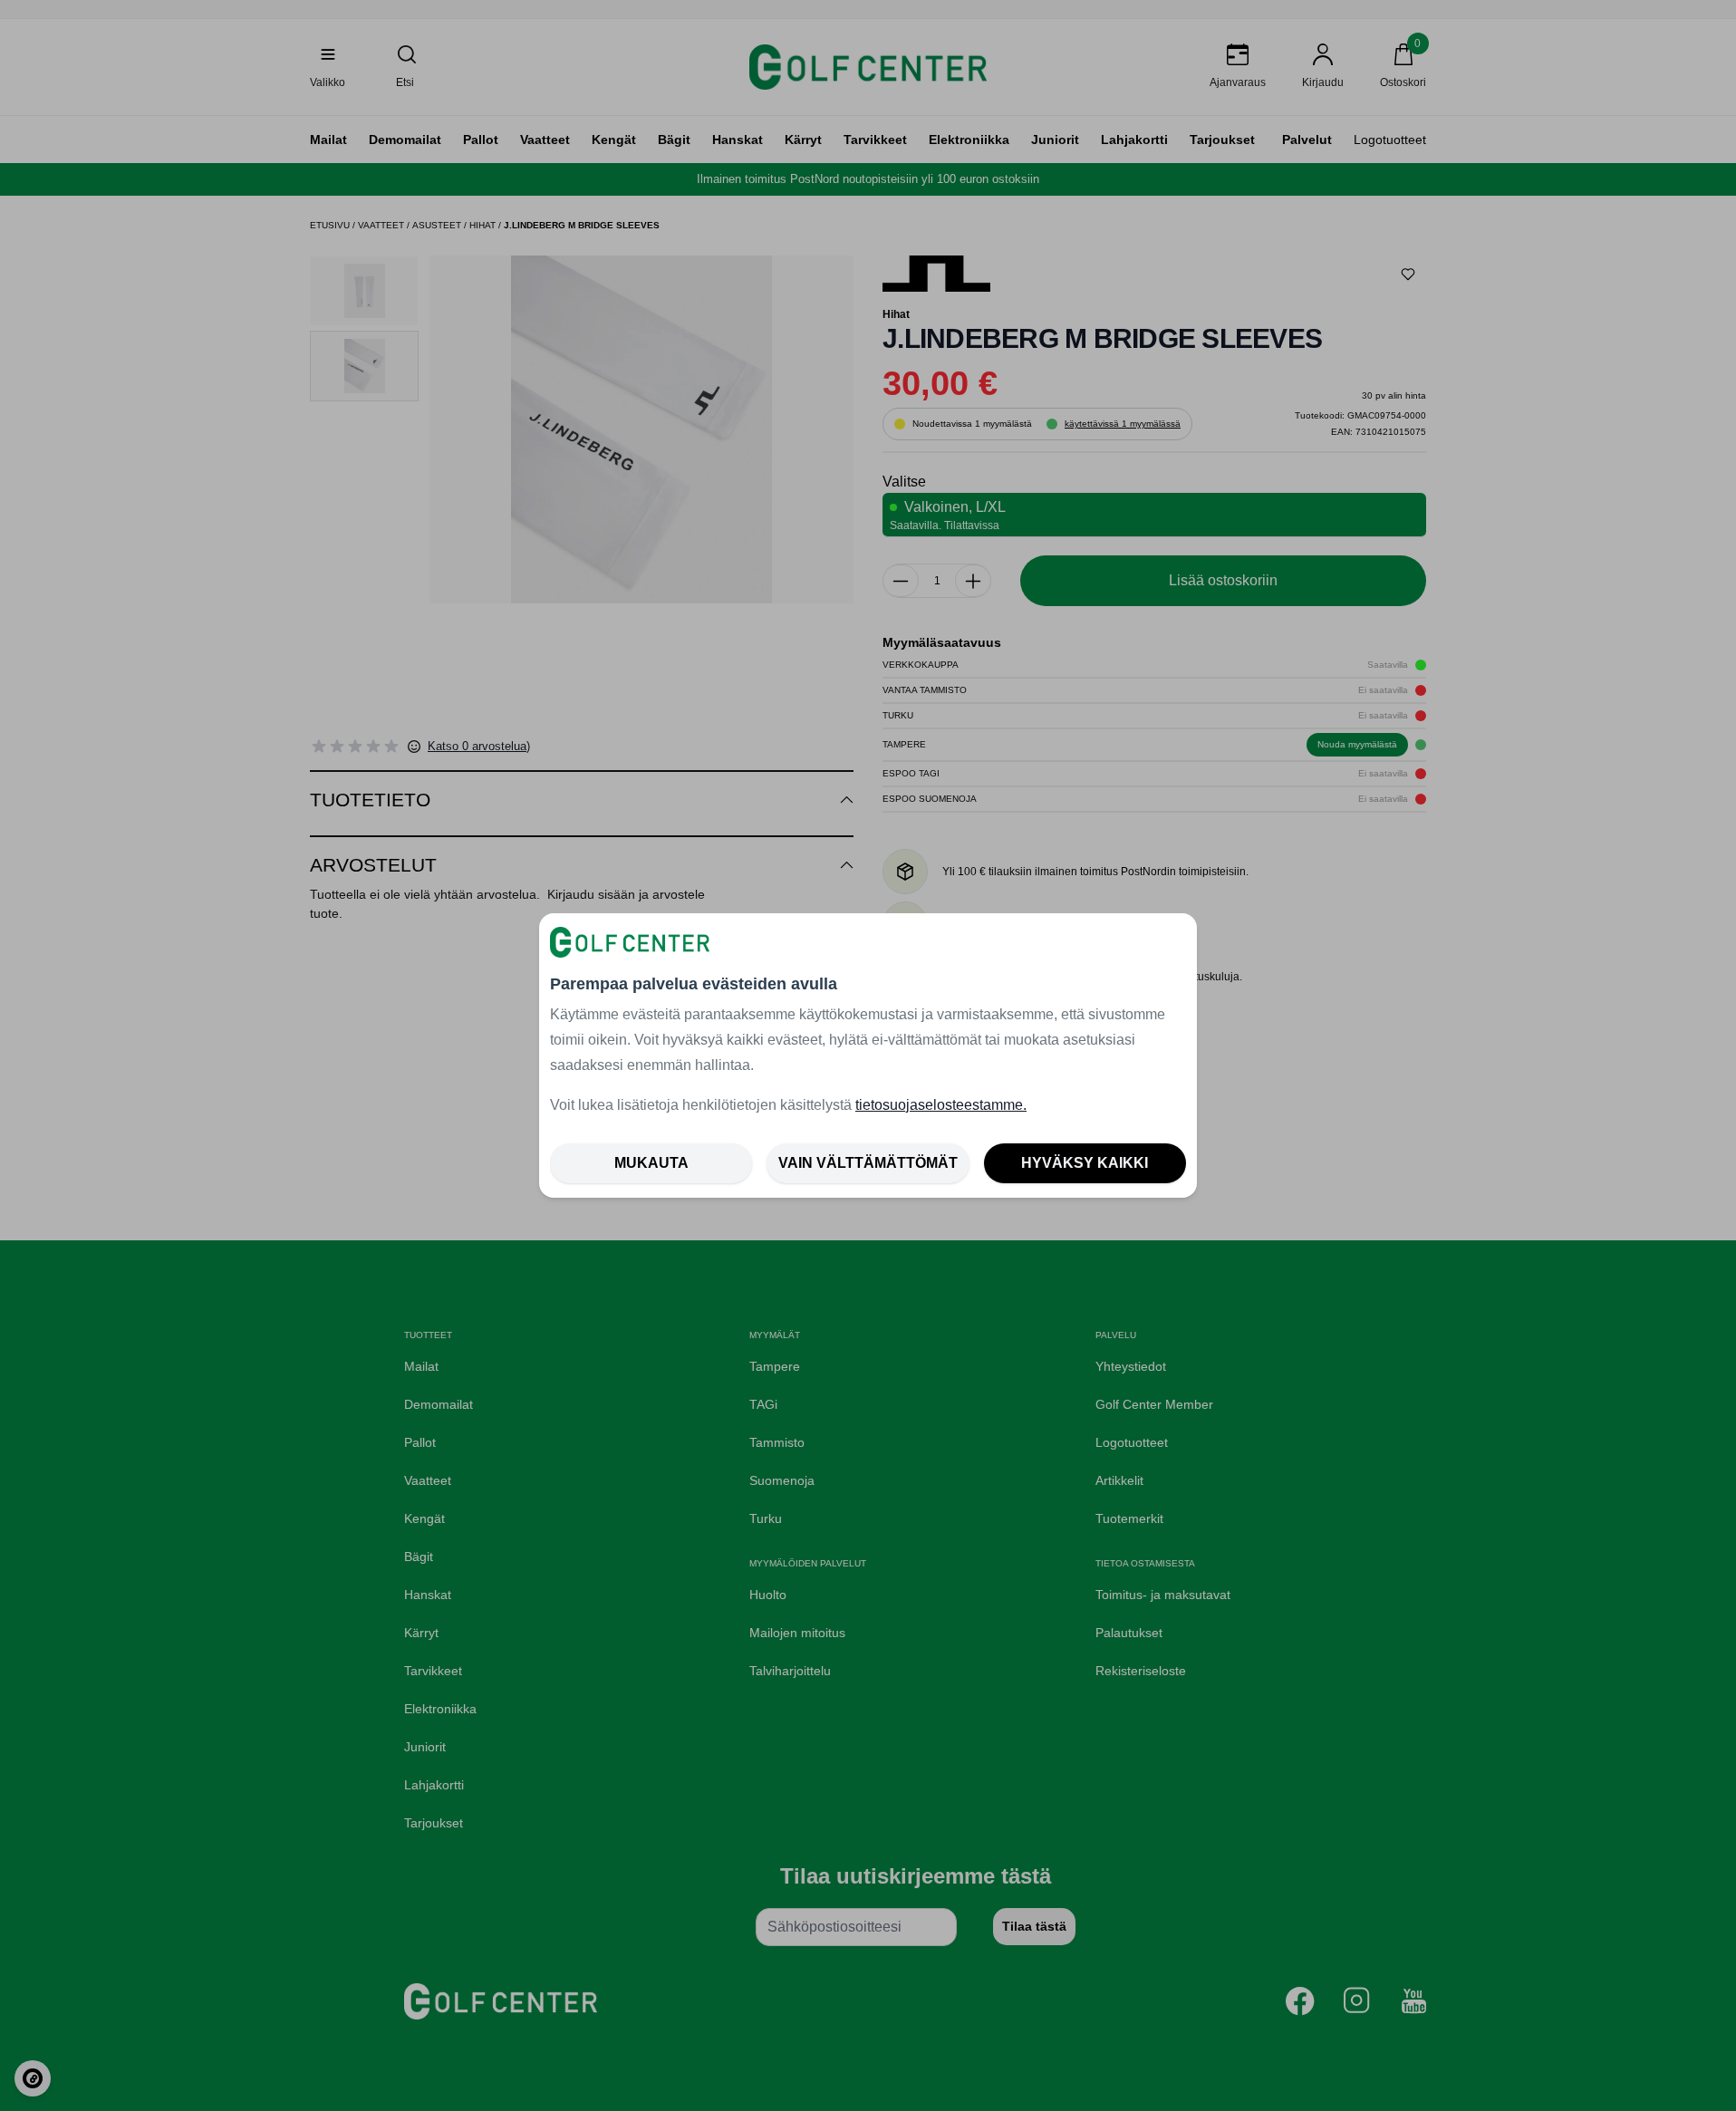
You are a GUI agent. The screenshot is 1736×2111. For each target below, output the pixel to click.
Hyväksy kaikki (1085, 1163)
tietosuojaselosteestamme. (941, 1105)
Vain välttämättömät (868, 1163)
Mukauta (651, 1163)
